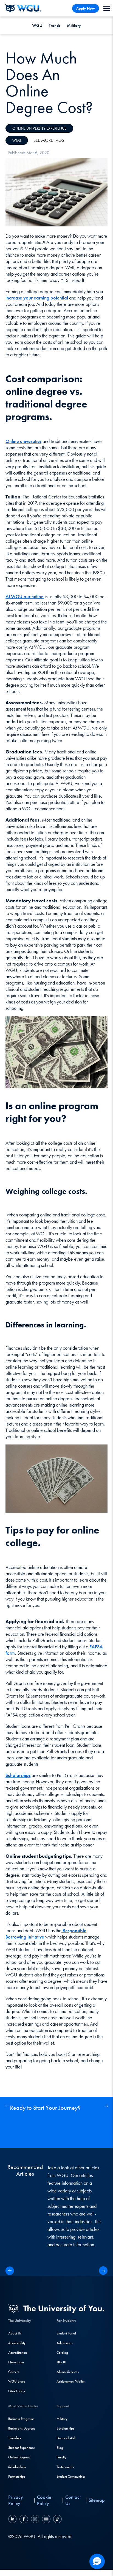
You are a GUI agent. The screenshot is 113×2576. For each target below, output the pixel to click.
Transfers (15, 2438)
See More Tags (49, 140)
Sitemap (97, 2500)
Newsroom (16, 2362)
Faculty (61, 2457)
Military (74, 25)
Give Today (17, 2391)
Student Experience (22, 2448)
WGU (37, 25)
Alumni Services (68, 2372)
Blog (60, 2448)
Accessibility (17, 2343)
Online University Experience (39, 128)
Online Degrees (19, 2457)
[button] (106, 2106)
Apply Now (86, 8)
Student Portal (66, 2333)
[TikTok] (57, 2520)
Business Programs (21, 2419)
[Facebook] (24, 2520)
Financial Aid (66, 2438)
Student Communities (71, 2476)
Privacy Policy (16, 2500)
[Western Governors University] (23, 8)
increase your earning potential (37, 298)
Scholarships (18, 1775)
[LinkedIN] (13, 2520)
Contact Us (73, 2500)
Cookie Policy (44, 2500)
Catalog (62, 2352)
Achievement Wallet (70, 2381)
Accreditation (18, 2352)
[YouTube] (46, 2520)
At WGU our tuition (25, 596)
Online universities (23, 441)
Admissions (65, 2343)
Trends (55, 25)
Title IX (61, 2362)
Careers (14, 2372)
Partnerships (17, 2476)
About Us (15, 2333)
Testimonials (65, 2467)
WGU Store (17, 2381)
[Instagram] (35, 2520)
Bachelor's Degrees (22, 2428)
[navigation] (107, 8)
